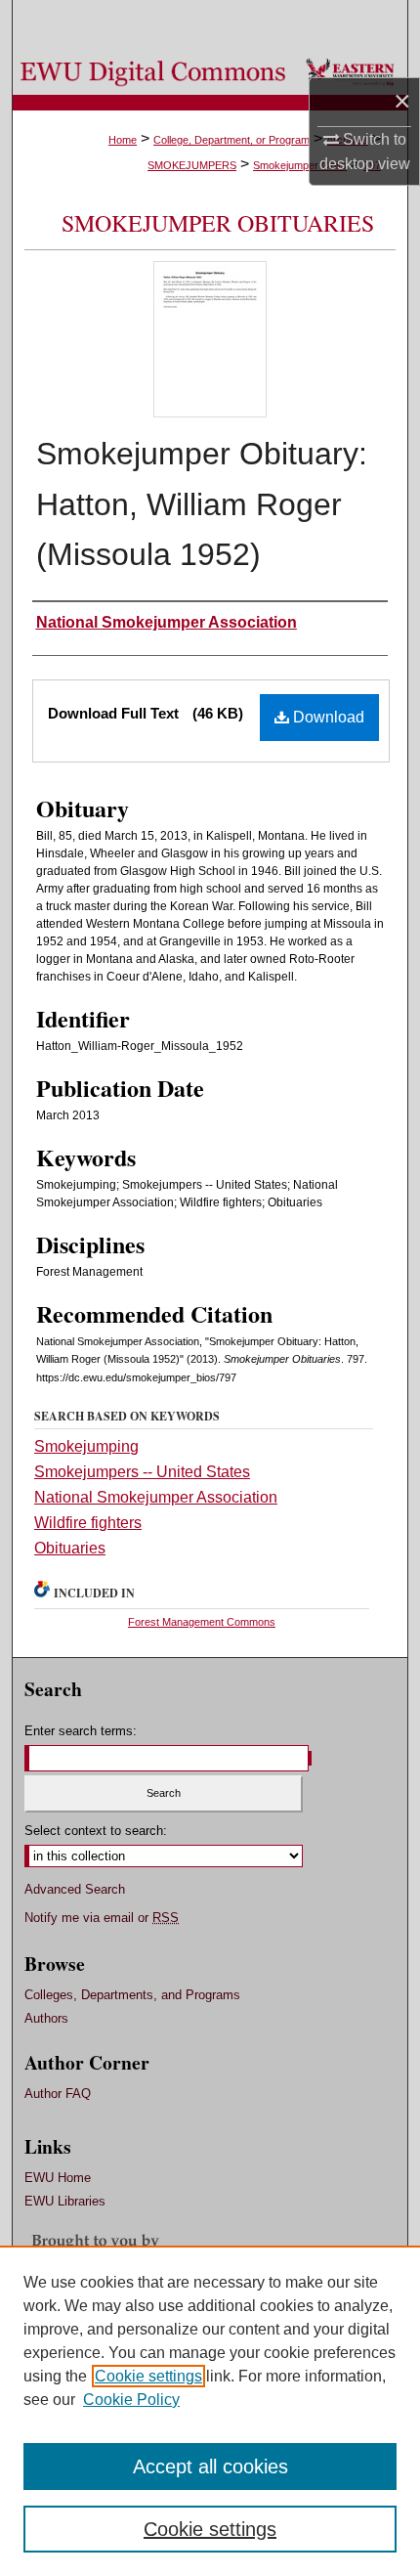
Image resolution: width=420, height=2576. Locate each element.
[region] (210, 2411)
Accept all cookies (210, 2467)
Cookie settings (148, 2376)
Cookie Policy (131, 2400)
